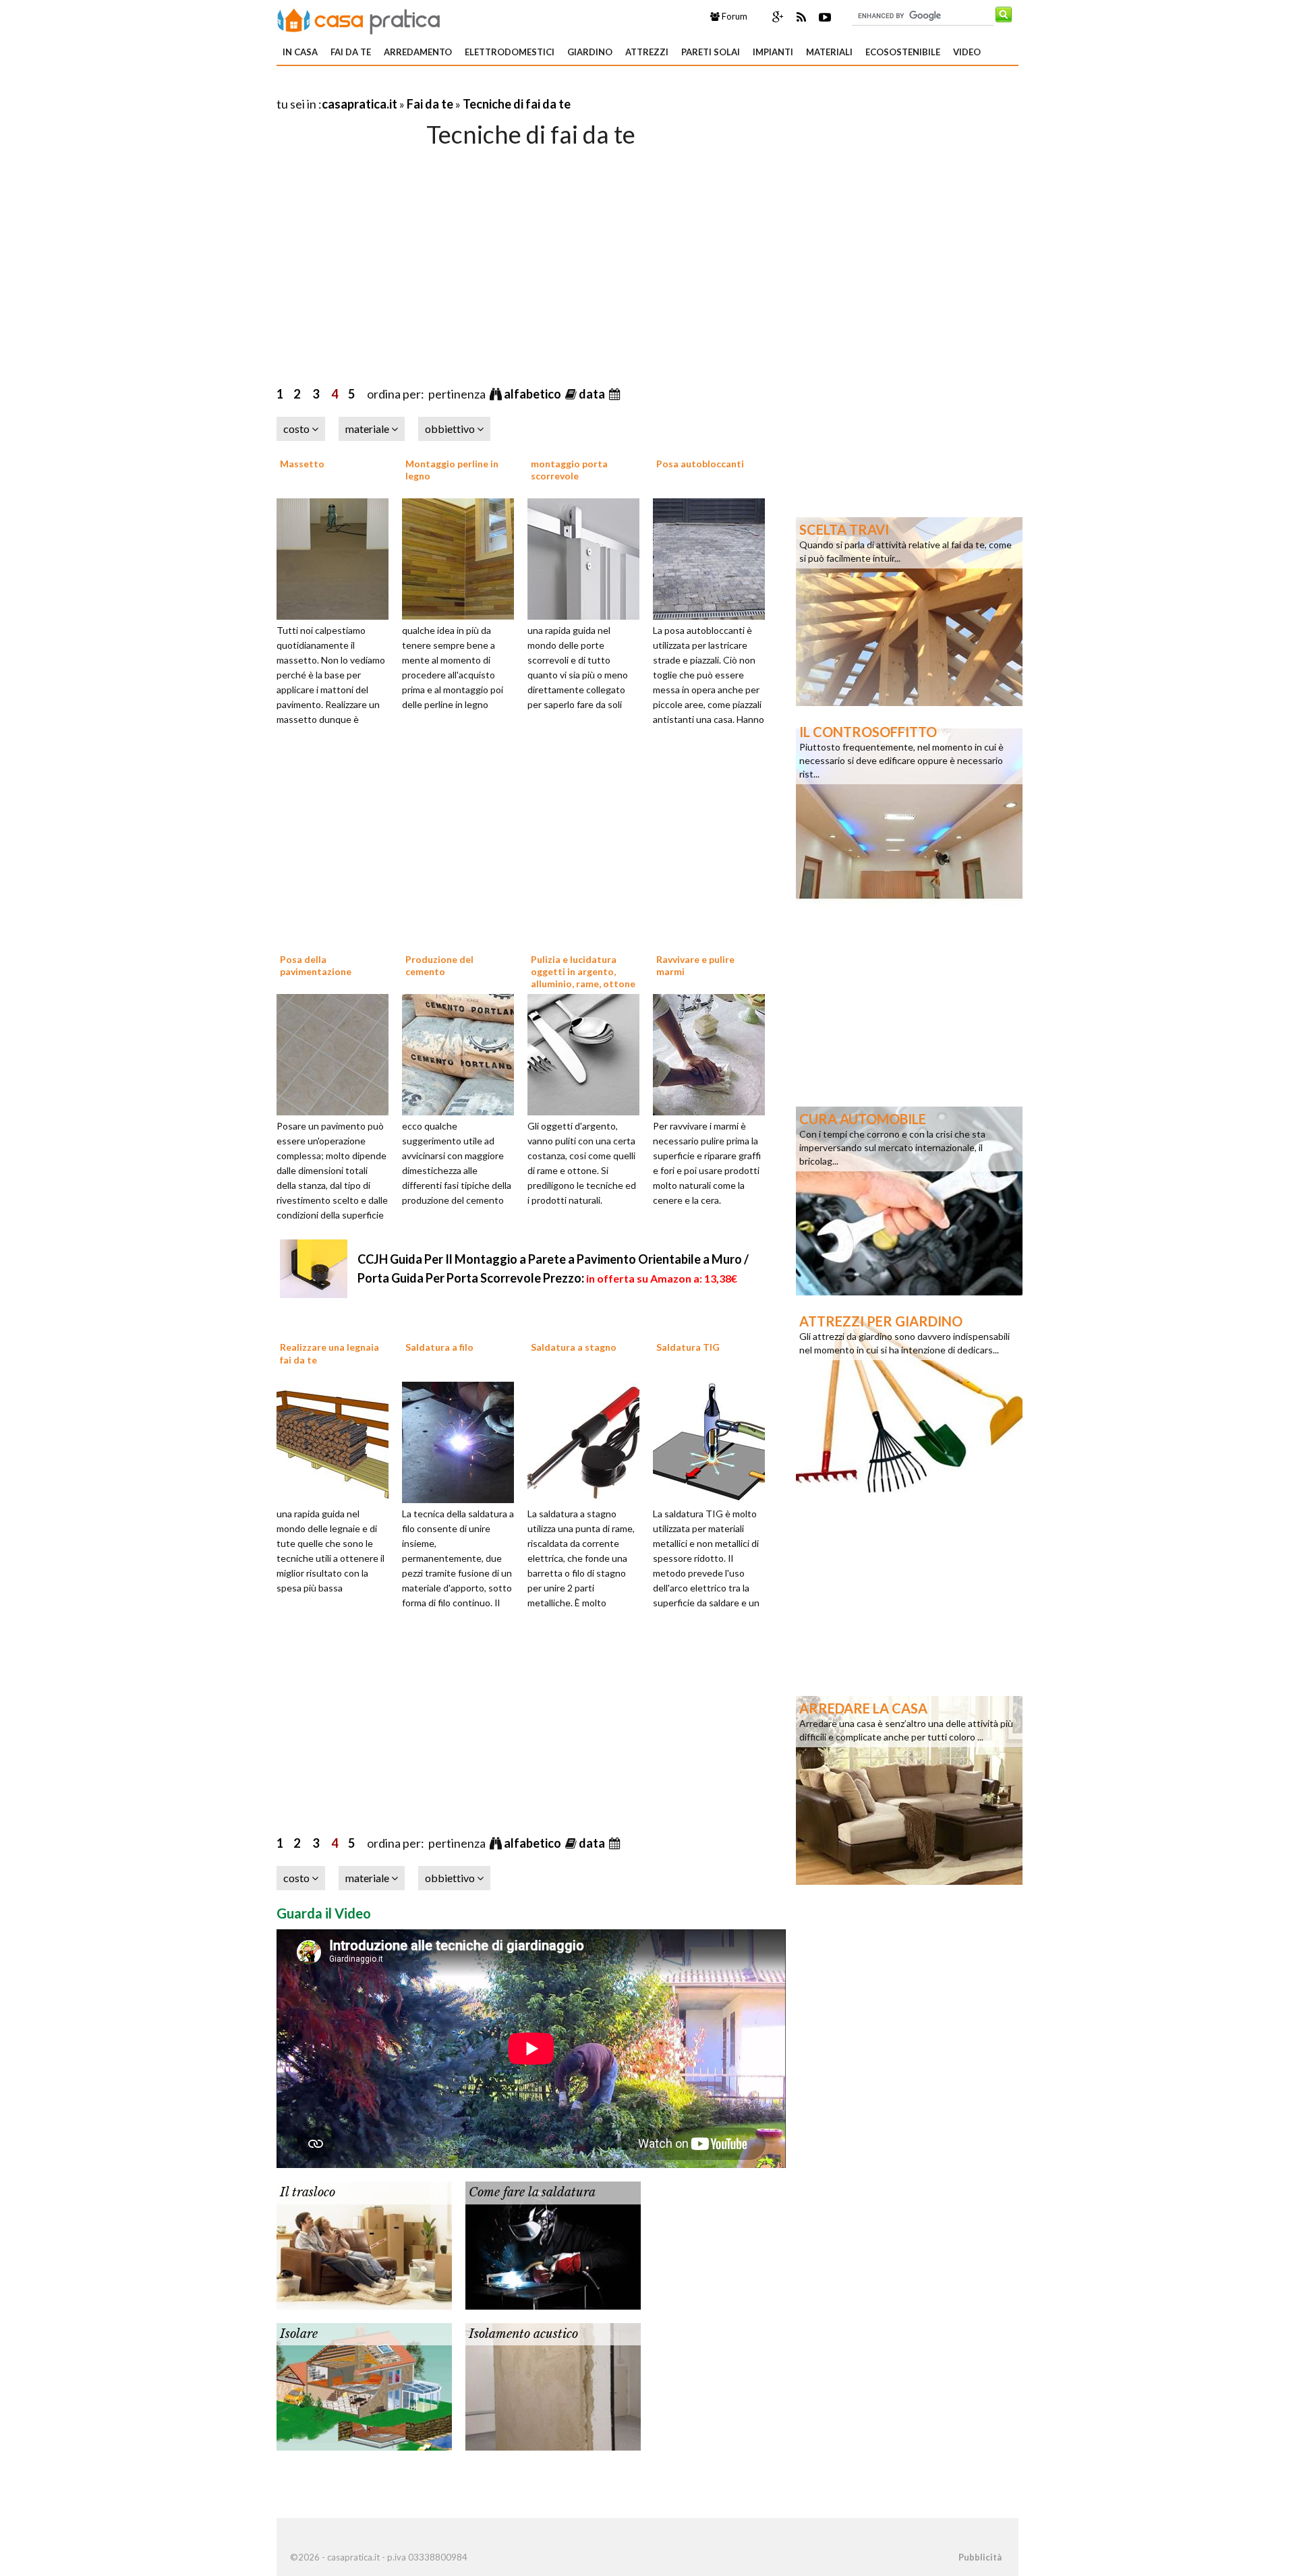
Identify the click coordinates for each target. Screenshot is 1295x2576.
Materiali (829, 52)
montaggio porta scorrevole (569, 470)
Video (967, 52)
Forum (733, 16)
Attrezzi (647, 52)
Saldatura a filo (439, 1347)
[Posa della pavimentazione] (337, 1053)
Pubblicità (980, 2557)
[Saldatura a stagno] (588, 1441)
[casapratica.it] (359, 19)
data (593, 394)
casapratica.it (359, 104)
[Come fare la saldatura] (553, 2244)
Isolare (299, 2334)
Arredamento (418, 52)
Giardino (590, 52)
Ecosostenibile (903, 52)
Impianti (773, 52)
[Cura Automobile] (909, 1200)
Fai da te (351, 52)
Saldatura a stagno (574, 1347)
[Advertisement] (434, 87)
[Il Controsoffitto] (909, 813)
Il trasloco (308, 2192)
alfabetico (534, 394)
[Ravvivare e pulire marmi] (714, 1053)
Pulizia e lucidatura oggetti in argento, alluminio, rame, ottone (583, 971)
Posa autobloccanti (700, 464)
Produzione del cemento (439, 965)
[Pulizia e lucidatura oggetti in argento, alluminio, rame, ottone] (588, 1053)
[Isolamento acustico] (553, 2385)
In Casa (300, 52)
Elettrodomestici (510, 52)
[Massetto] (337, 557)
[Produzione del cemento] (463, 1053)
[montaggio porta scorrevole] (588, 557)
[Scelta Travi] (909, 610)
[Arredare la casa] (909, 1789)
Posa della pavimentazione (316, 965)
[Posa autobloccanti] (714, 557)
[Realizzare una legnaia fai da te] (337, 1441)
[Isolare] (364, 2385)
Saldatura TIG (688, 1347)
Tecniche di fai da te (517, 104)
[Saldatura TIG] (714, 1441)
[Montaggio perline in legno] (463, 557)
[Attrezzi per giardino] (909, 1402)
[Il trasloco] (364, 2244)
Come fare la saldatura (532, 2192)
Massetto (302, 464)
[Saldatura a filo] (463, 1441)
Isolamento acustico (523, 2334)
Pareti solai (711, 52)
